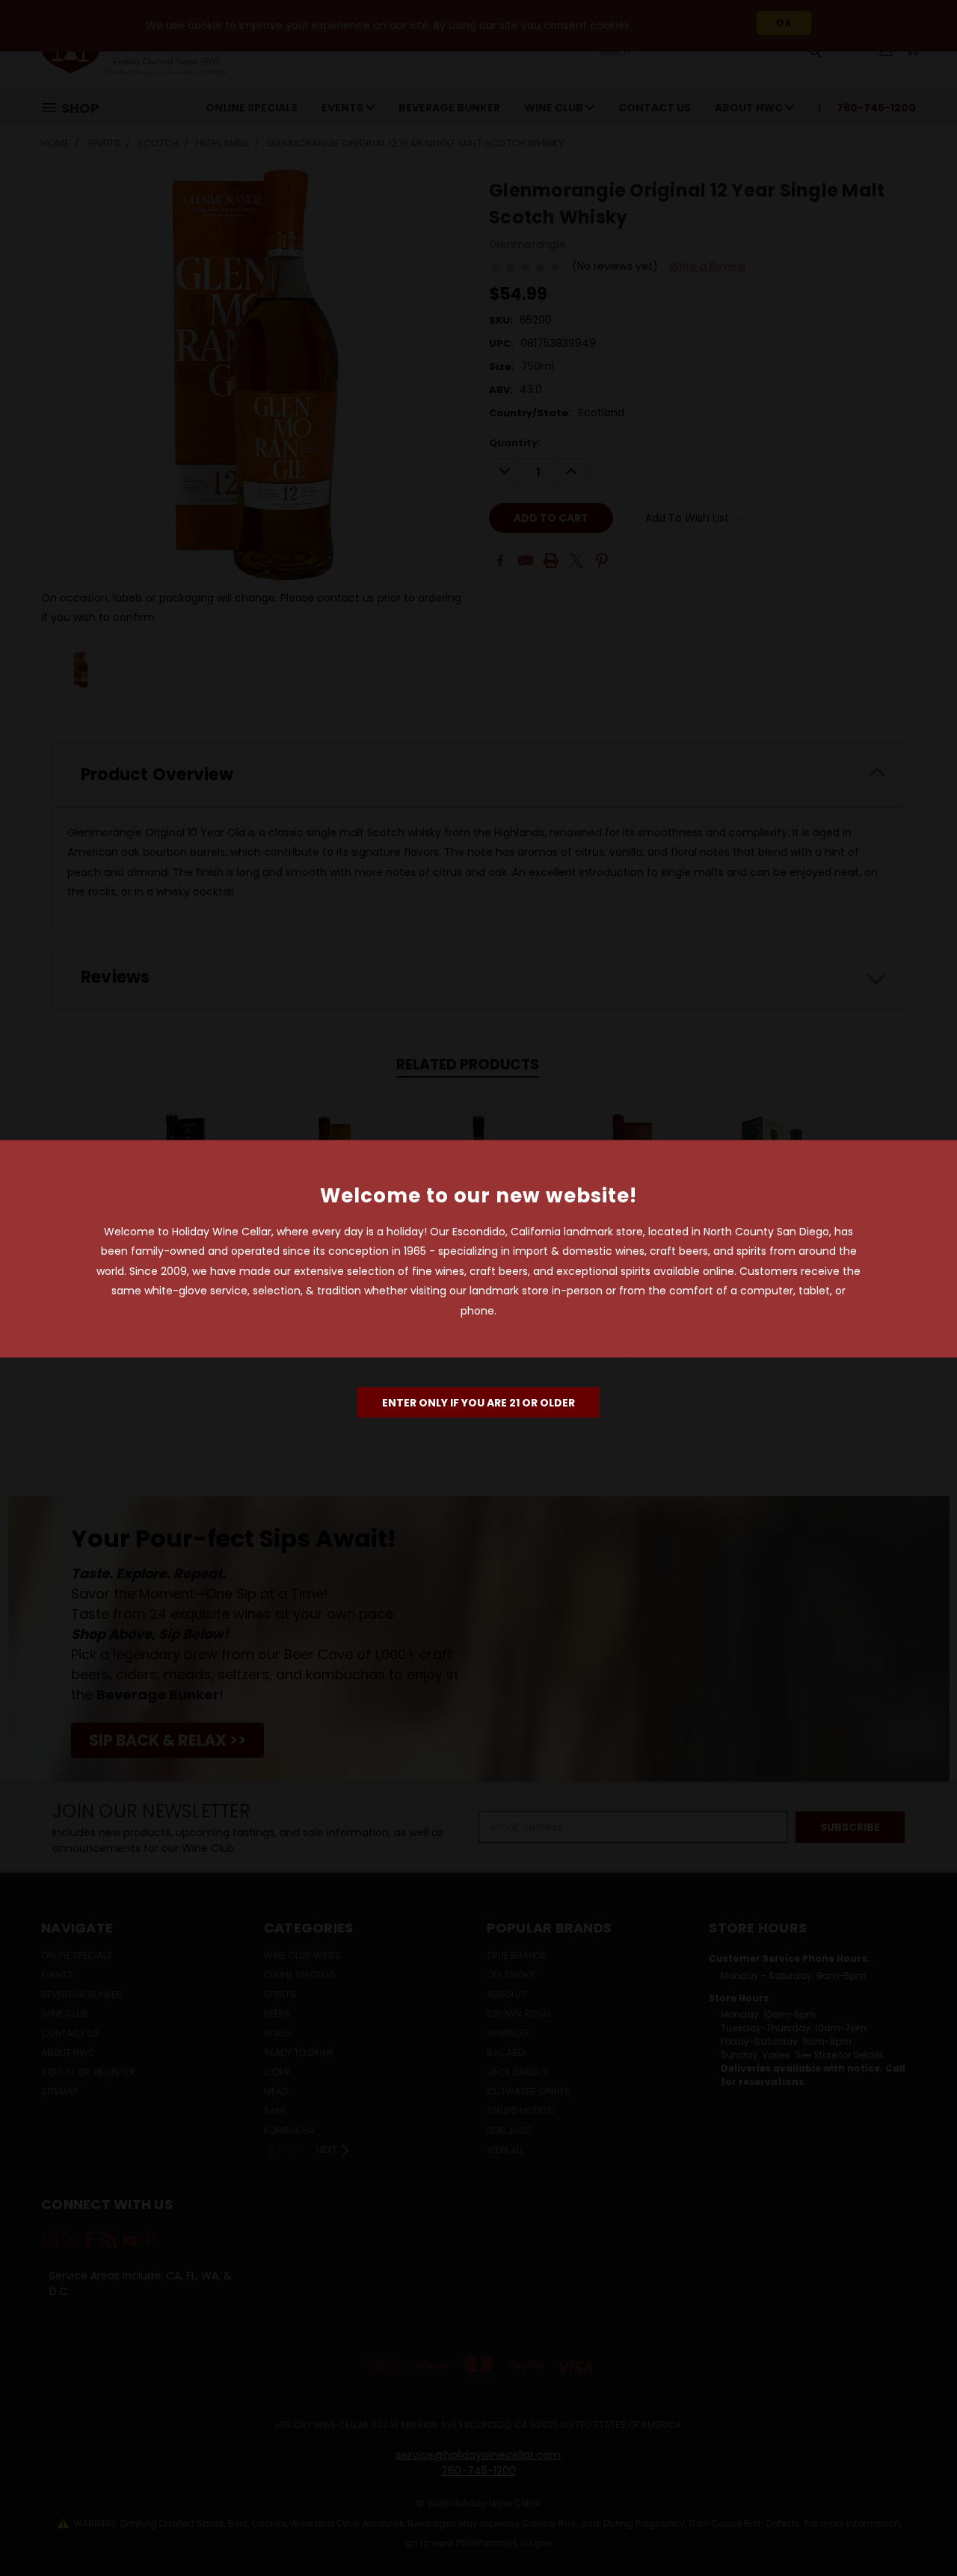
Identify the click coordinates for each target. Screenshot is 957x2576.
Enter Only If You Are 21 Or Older (478, 1403)
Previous (918, 2529)
